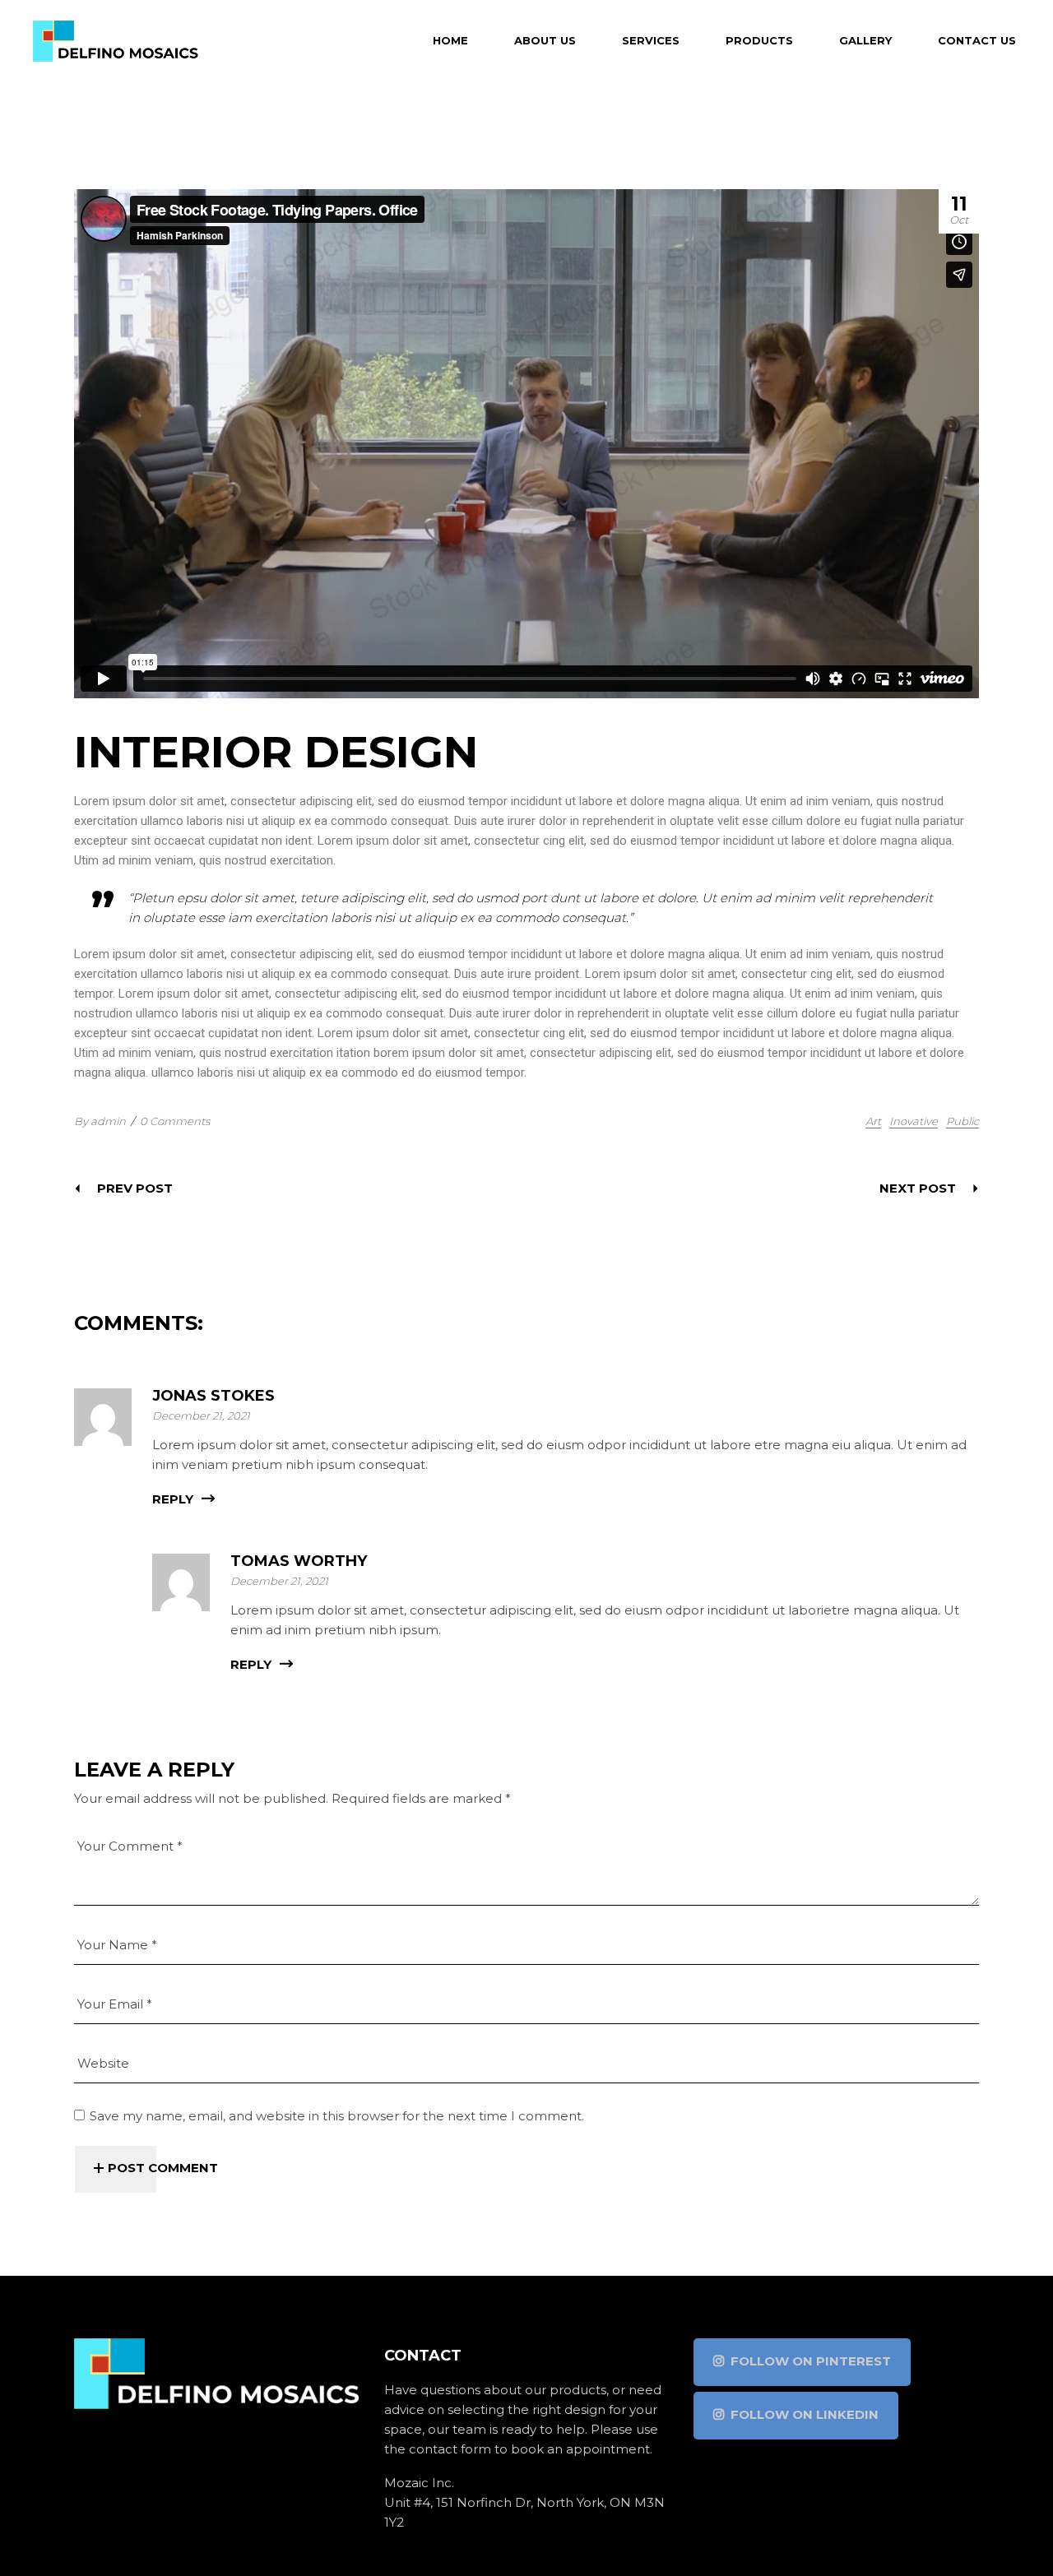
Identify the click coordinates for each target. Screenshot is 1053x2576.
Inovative (914, 1121)
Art (873, 1121)
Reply (173, 1499)
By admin (100, 1121)
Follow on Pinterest (811, 2361)
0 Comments (175, 1121)
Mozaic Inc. (419, 2483)
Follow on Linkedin (805, 2414)
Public (963, 1121)
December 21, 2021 (201, 1415)
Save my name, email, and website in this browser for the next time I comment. (337, 2116)
